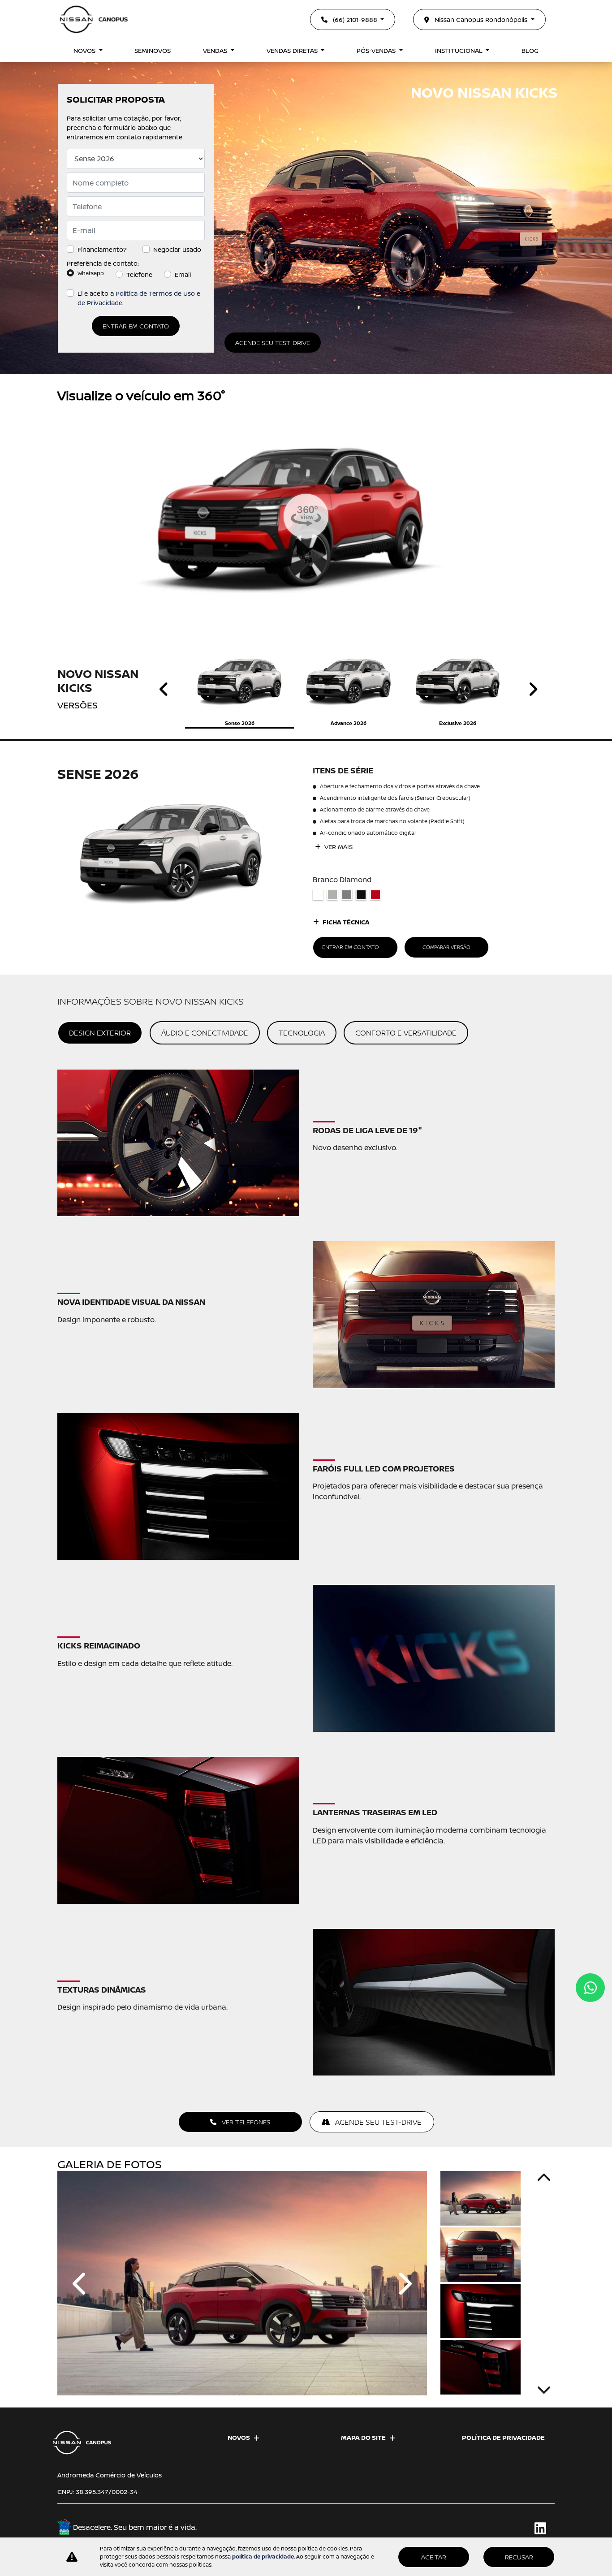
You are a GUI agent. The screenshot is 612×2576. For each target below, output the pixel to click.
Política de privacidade (503, 2437)
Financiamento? (102, 249)
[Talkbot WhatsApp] (590, 1988)
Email (183, 274)
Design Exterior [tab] (100, 1033)
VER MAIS (338, 847)
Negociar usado (177, 249)
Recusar (519, 2557)
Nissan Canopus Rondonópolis (481, 19)
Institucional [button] (460, 50)
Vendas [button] (216, 50)
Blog (530, 50)
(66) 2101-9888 (355, 19)
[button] (81, 2283)
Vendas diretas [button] (293, 50)
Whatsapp (91, 273)
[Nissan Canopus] (94, 19)
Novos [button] (85, 50)
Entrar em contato (136, 326)
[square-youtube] (524, 2528)
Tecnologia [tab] (302, 1033)
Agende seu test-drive (273, 343)
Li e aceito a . (139, 298)
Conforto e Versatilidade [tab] (406, 1033)
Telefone (139, 274)
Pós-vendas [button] (377, 50)
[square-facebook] (484, 2528)
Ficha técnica (346, 922)
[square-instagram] (504, 2528)
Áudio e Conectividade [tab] (205, 1033)
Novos (239, 2437)
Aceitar (434, 2557)
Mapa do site (363, 2437)
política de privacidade (263, 2557)
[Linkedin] (545, 2528)
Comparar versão (446, 947)
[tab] (239, 689)
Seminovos (153, 50)
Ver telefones (245, 2122)
